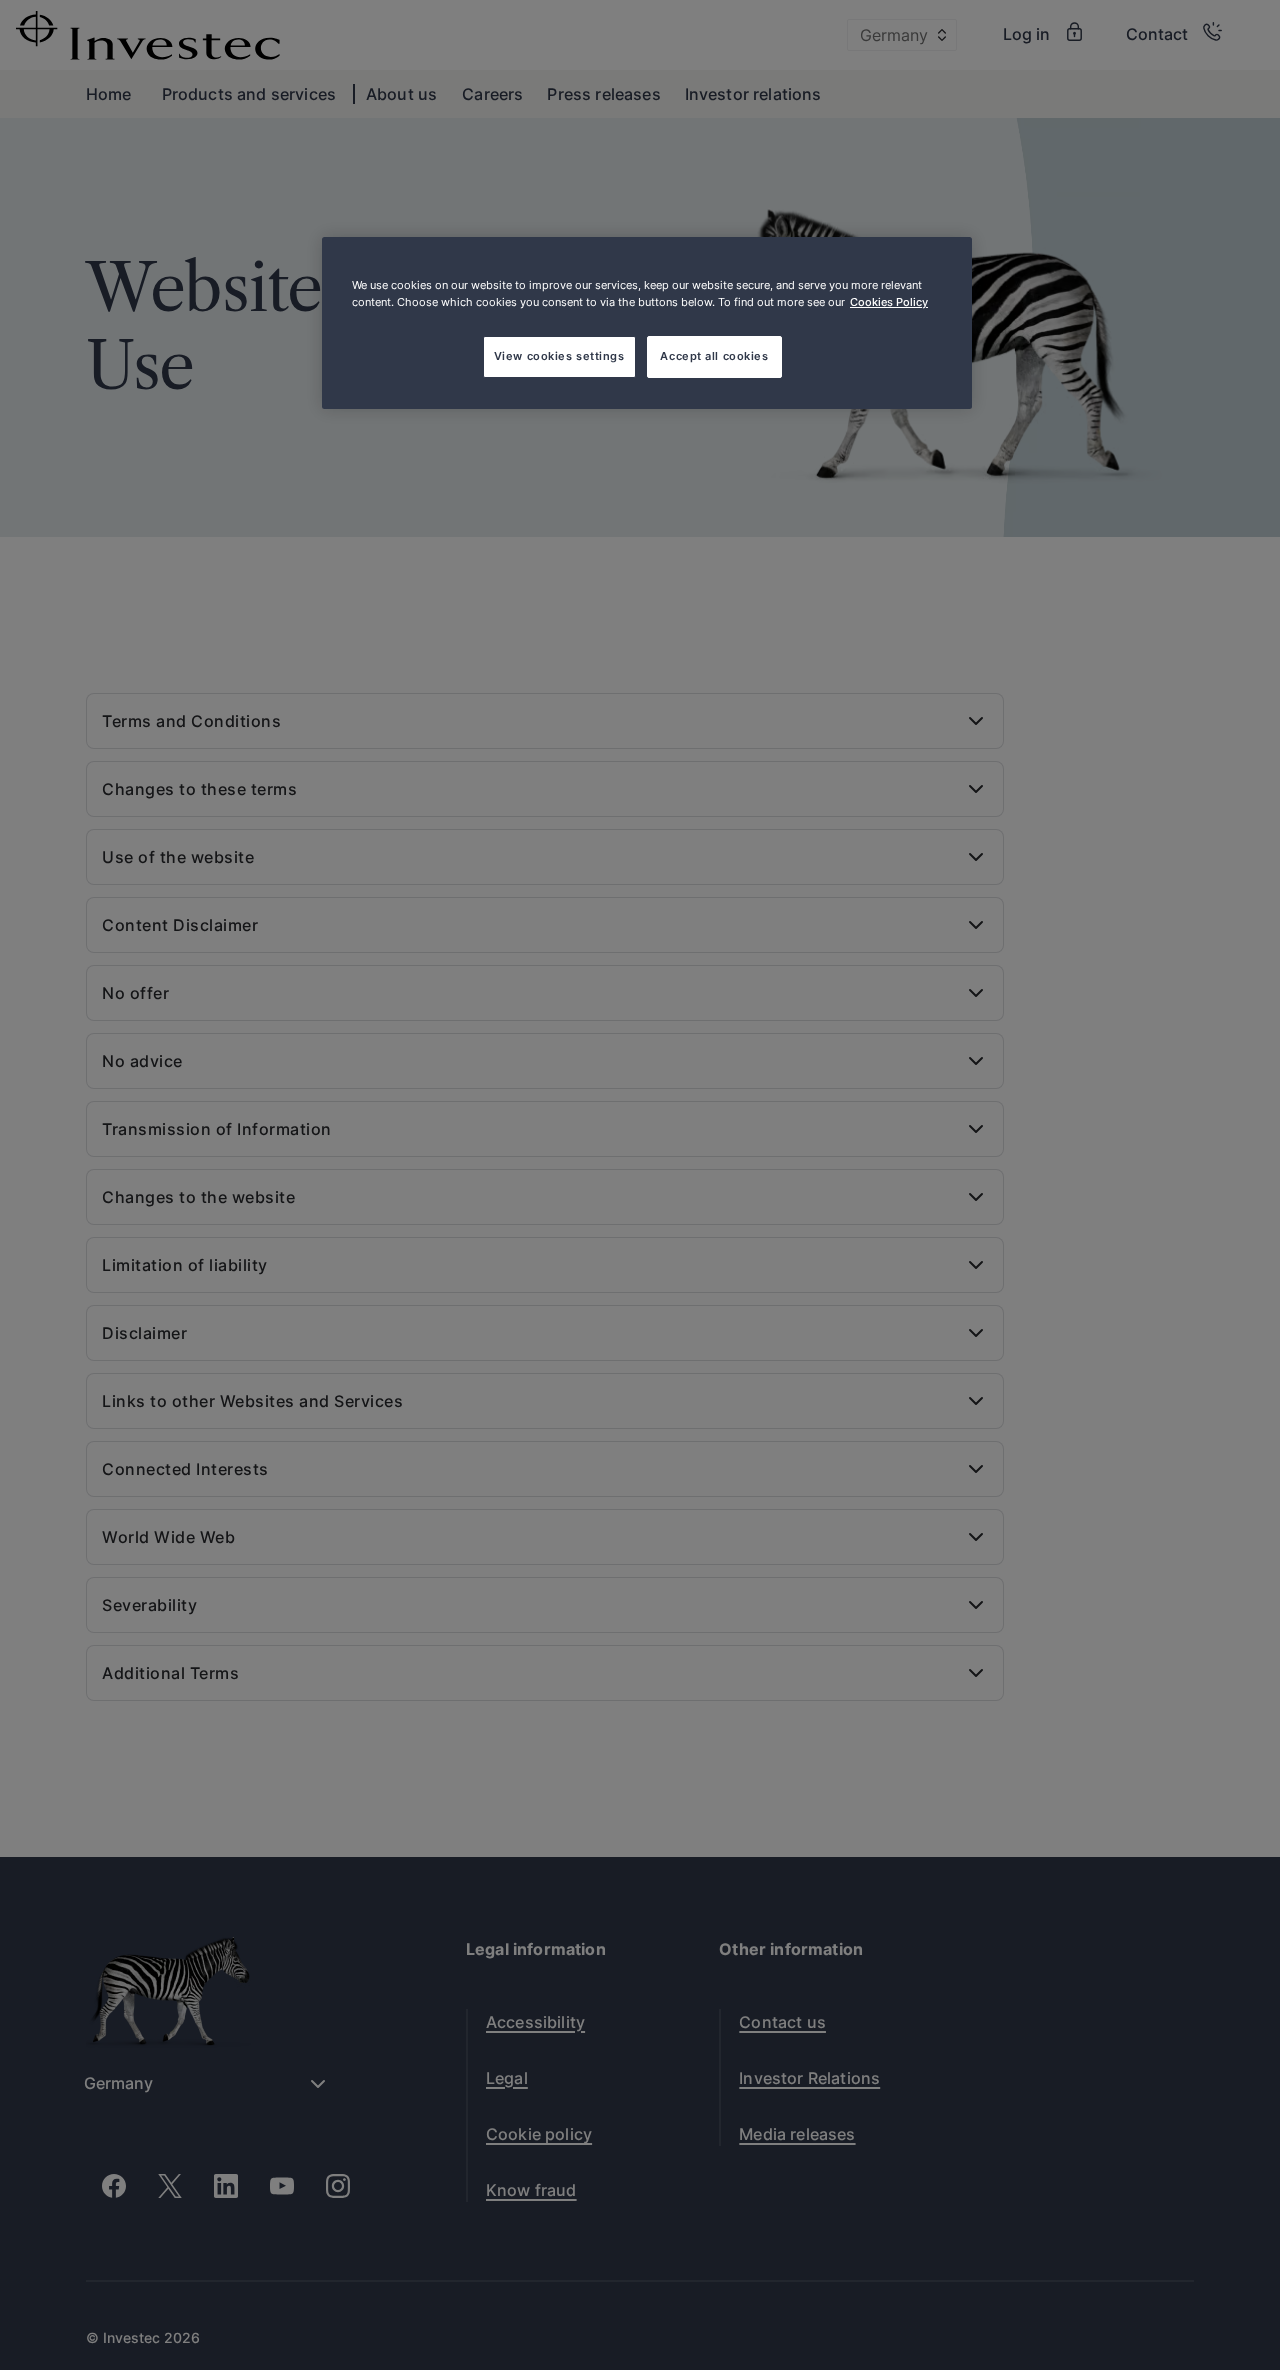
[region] (647, 323)
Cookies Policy (889, 302)
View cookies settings (559, 356)
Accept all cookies (714, 356)
